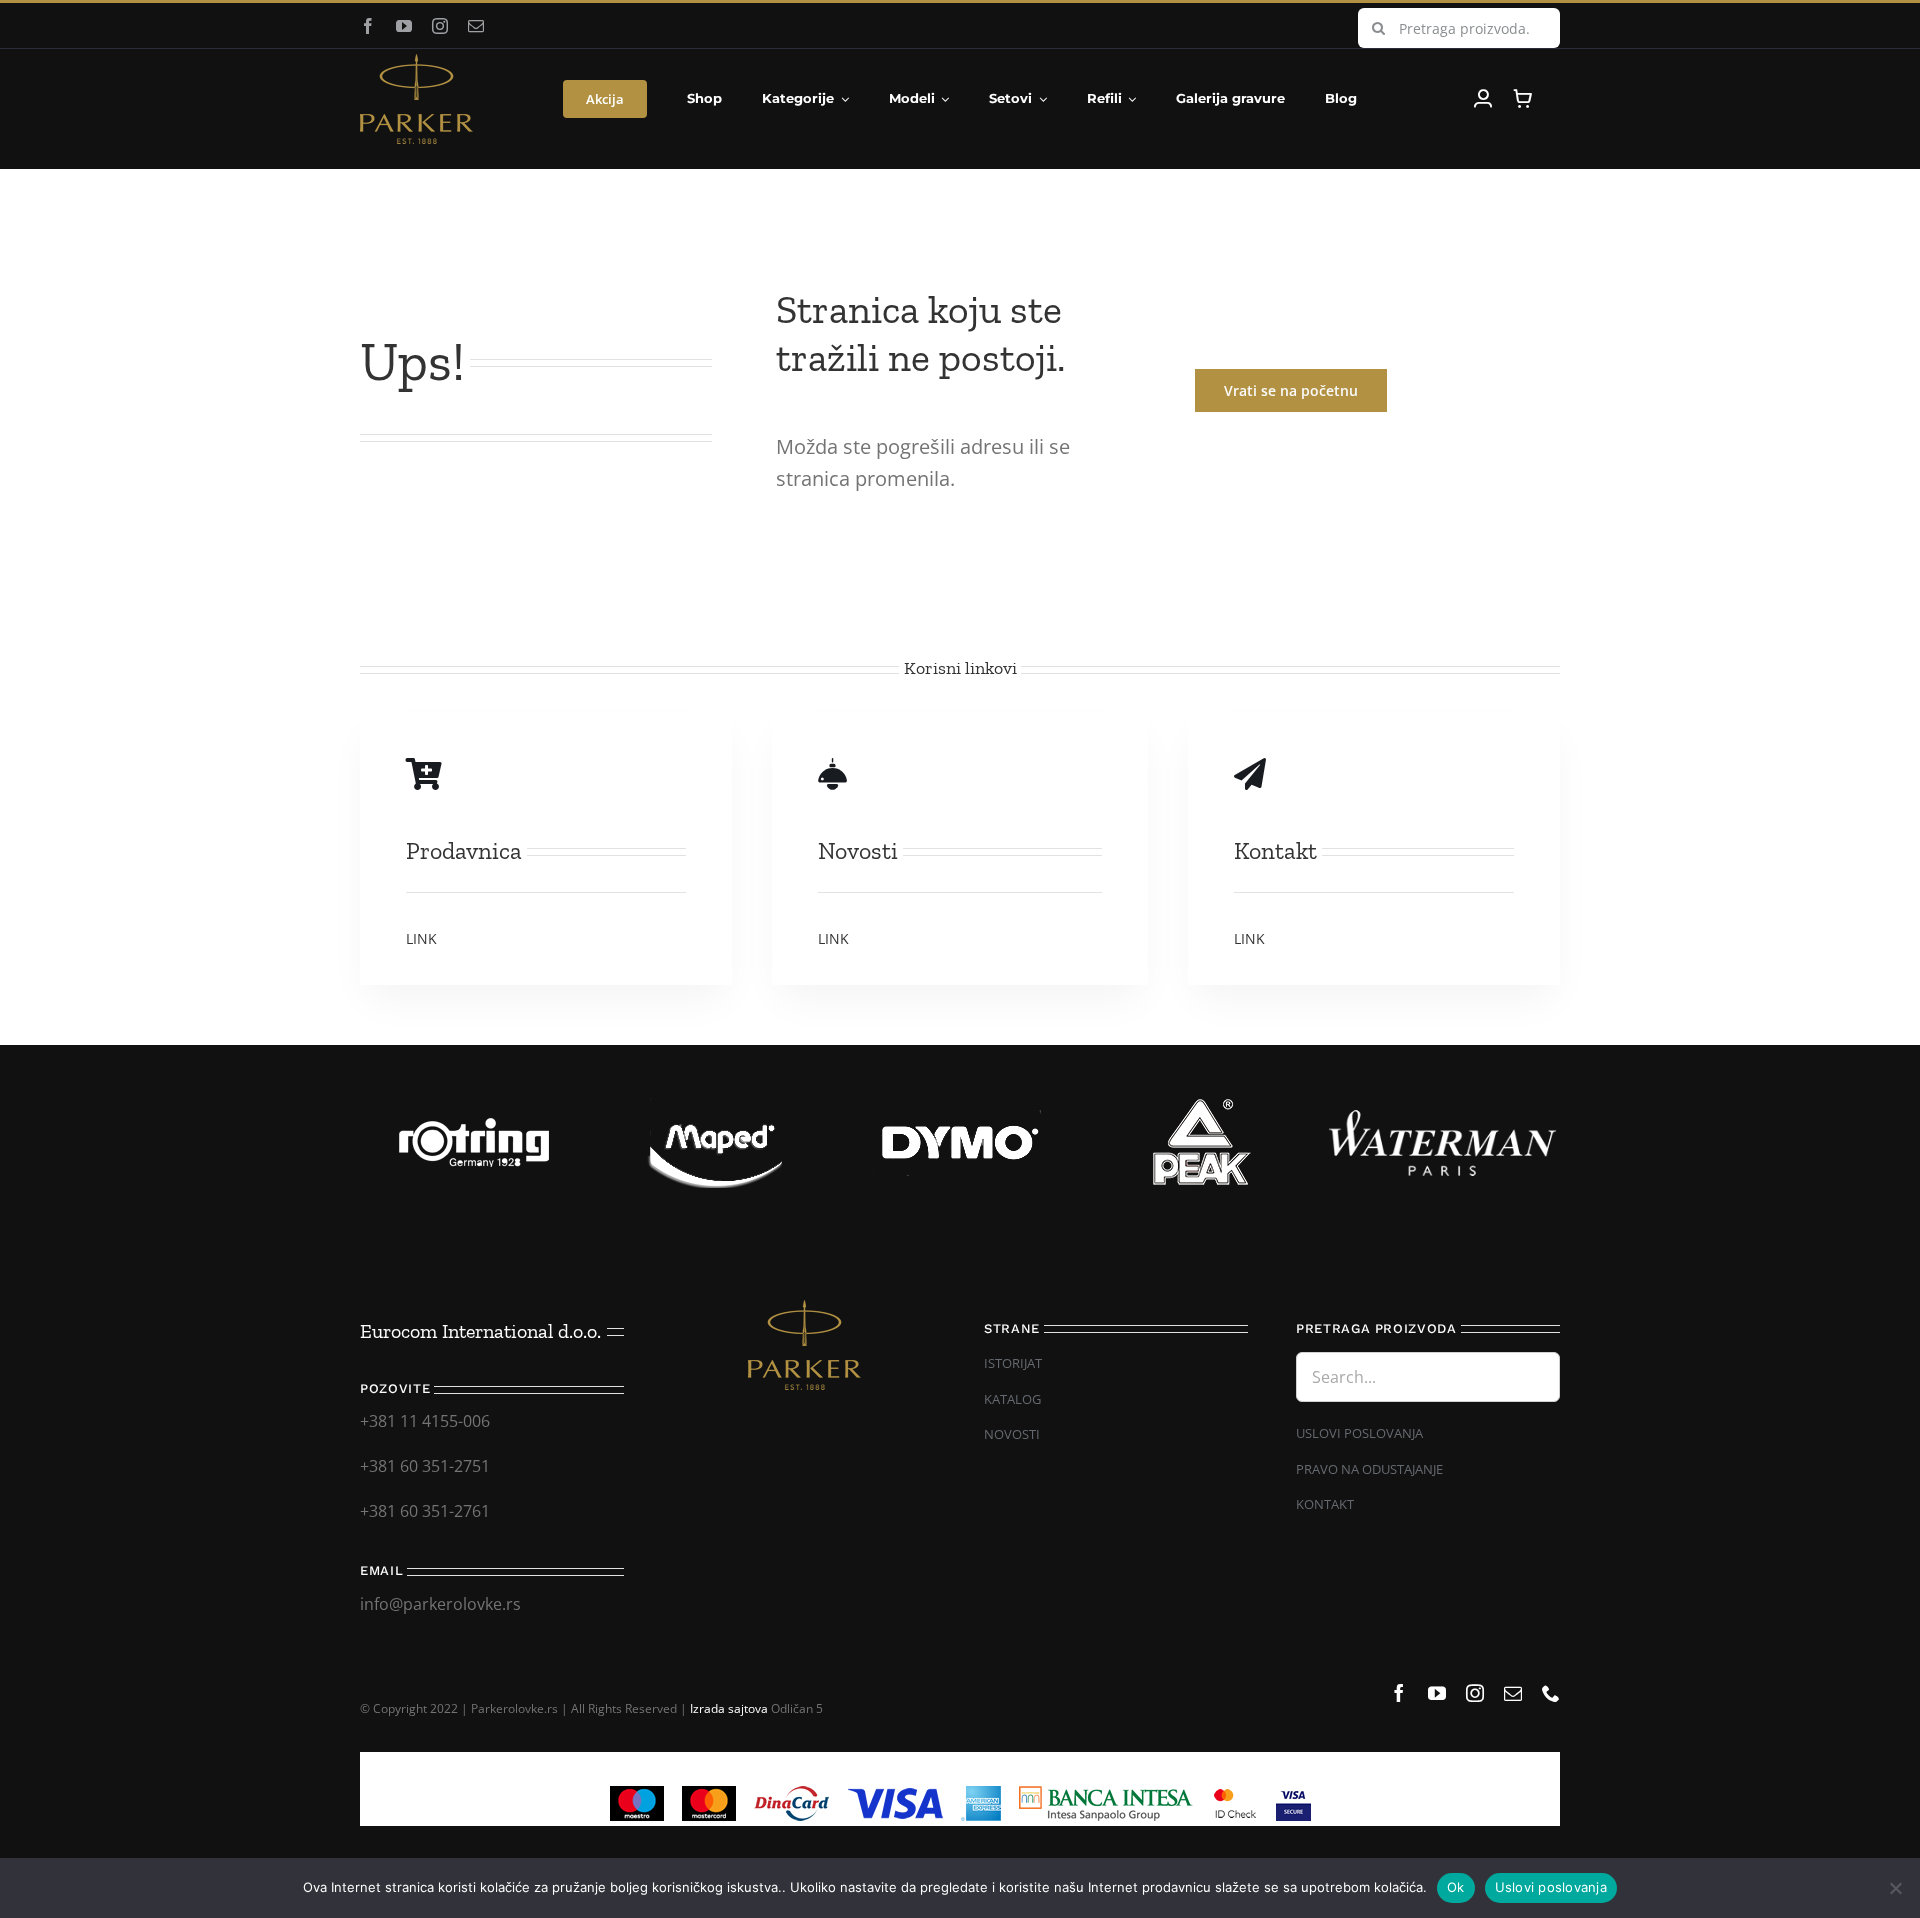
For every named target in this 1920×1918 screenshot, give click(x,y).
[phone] (1551, 1693)
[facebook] (368, 26)
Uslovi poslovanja (1551, 1887)
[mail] (476, 26)
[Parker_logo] (416, 62)
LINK (421, 938)
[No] (1895, 1888)
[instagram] (440, 26)
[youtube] (404, 26)
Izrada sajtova (729, 1708)
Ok (1456, 1887)
